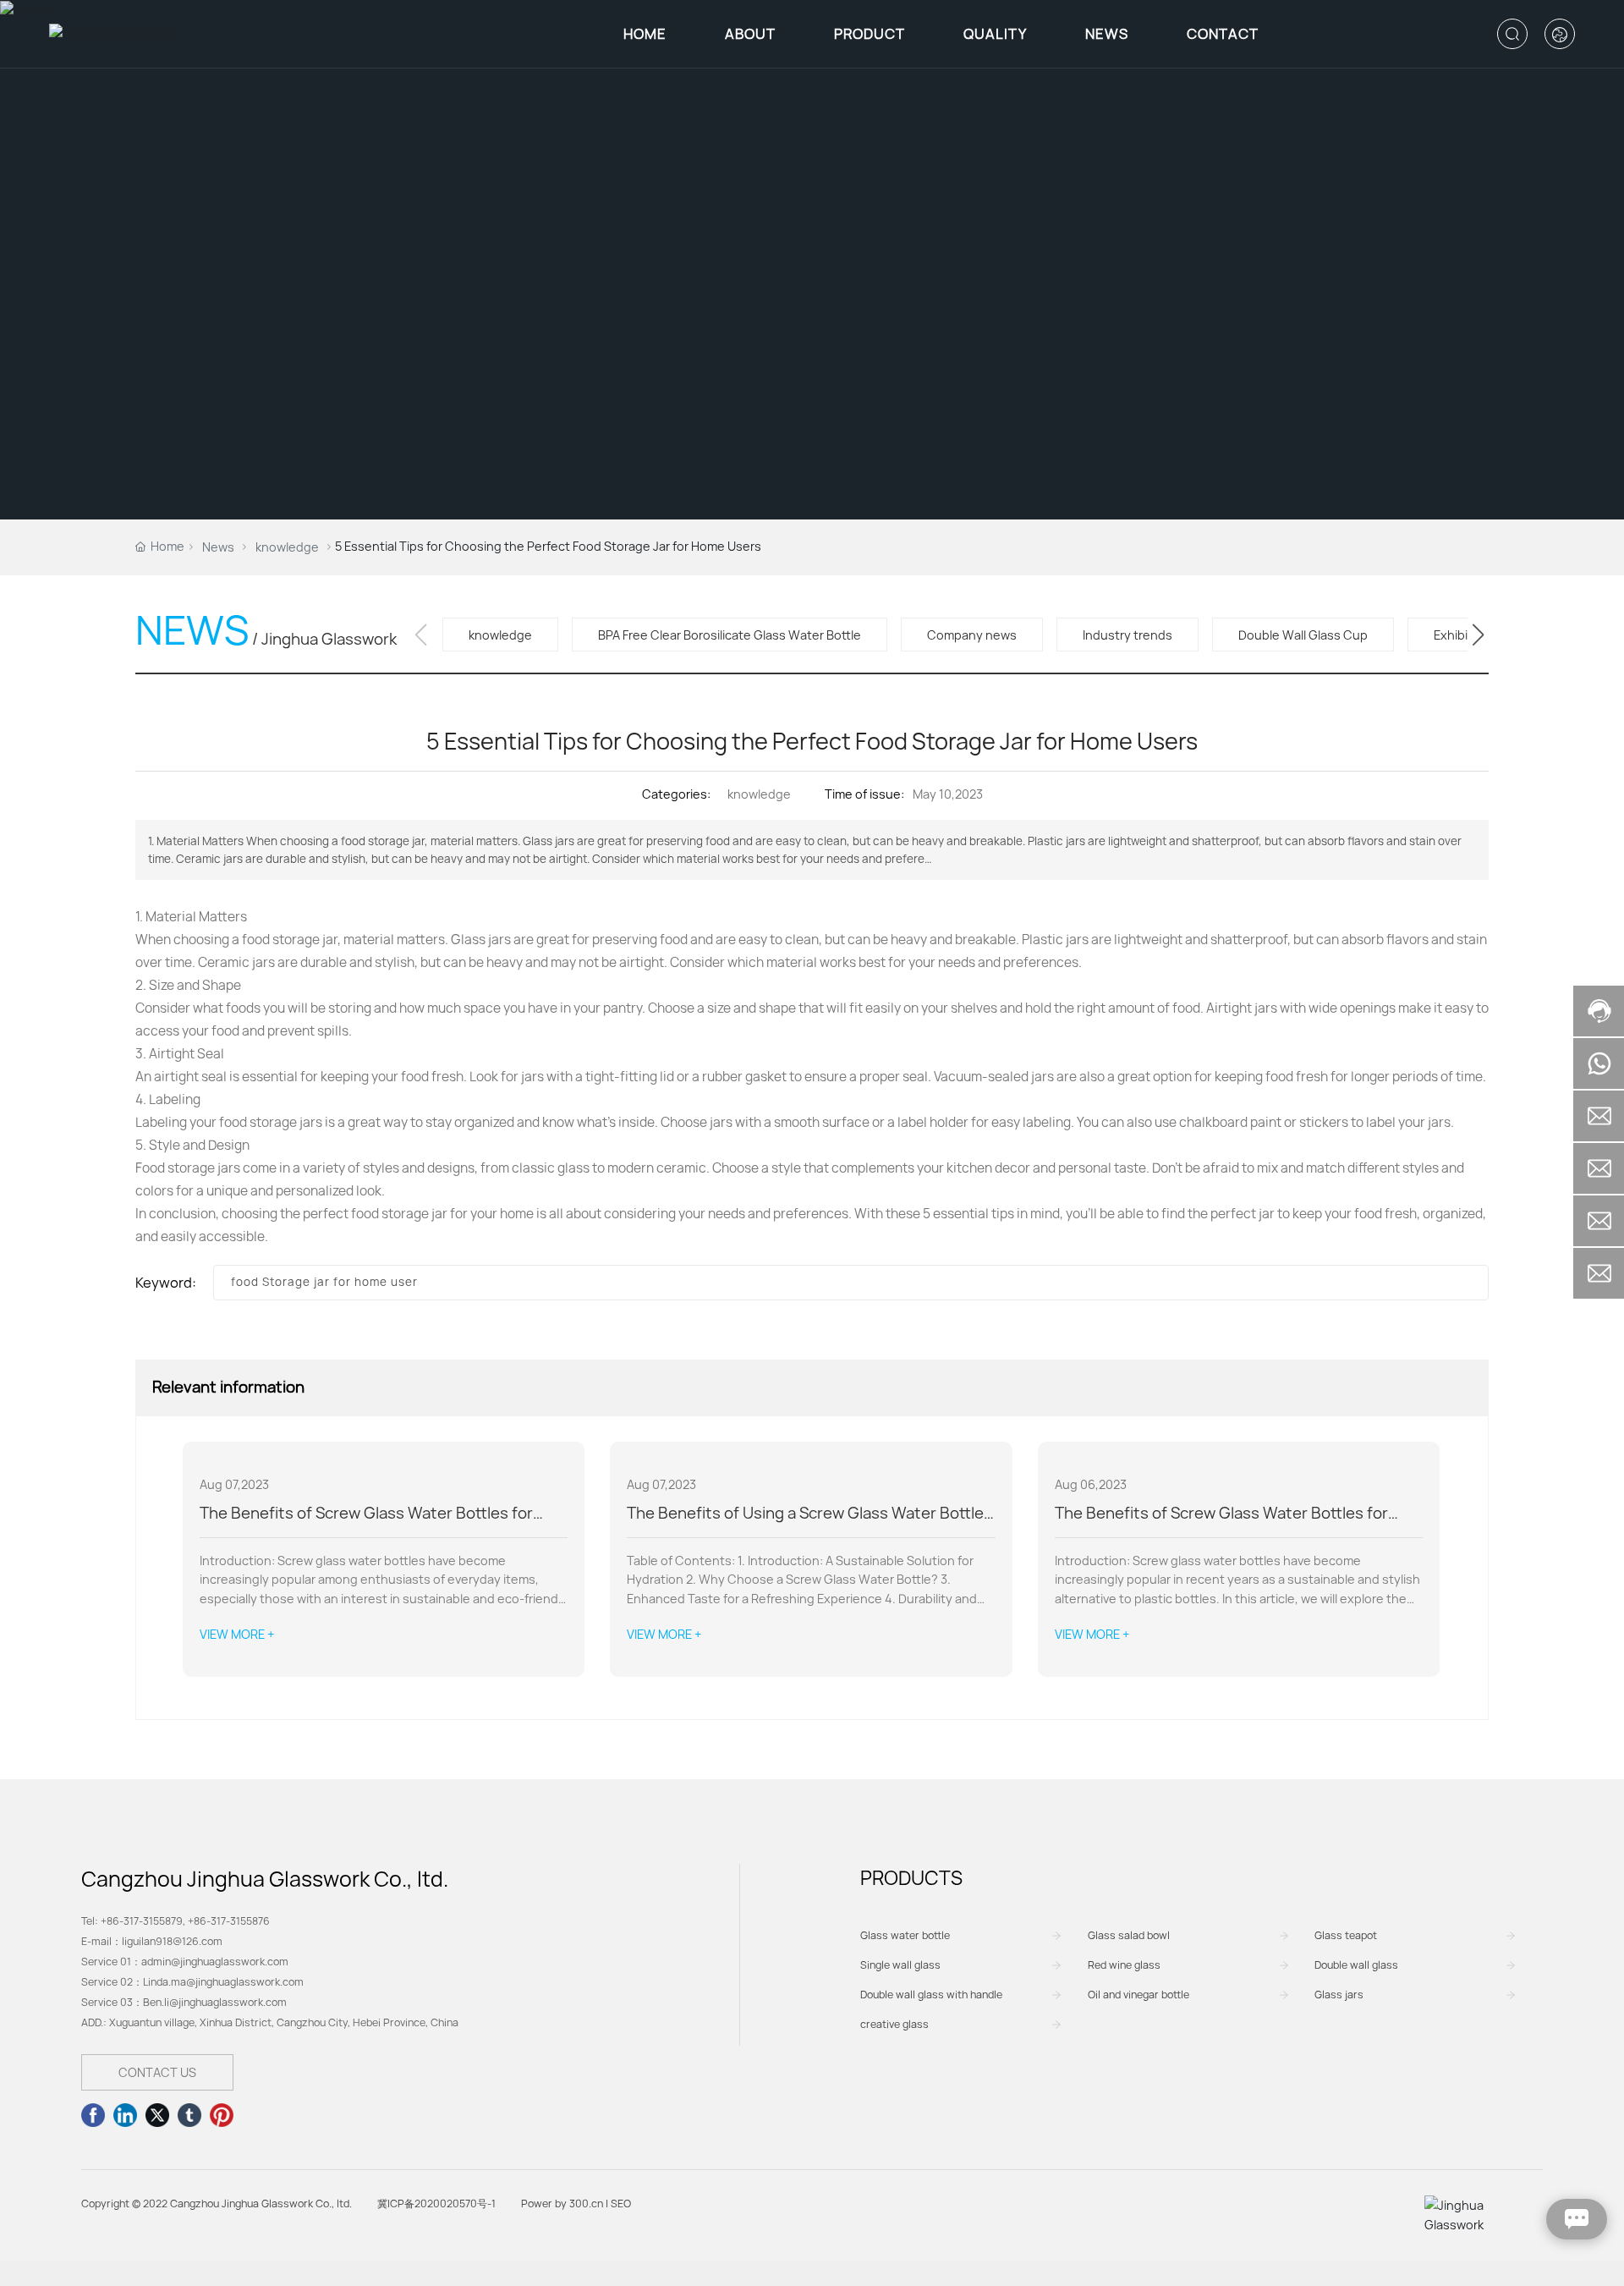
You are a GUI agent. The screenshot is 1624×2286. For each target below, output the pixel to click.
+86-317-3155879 (142, 1921)
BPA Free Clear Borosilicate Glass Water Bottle (730, 635)
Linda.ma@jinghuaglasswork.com (223, 1982)
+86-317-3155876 (229, 1921)
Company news (972, 635)
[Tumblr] (189, 2115)
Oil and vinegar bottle (1138, 1995)
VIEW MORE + (237, 1634)
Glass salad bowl (1129, 1935)
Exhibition (1462, 635)
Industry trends (1127, 635)
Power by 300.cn (562, 2204)
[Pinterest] (222, 2115)
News (218, 547)
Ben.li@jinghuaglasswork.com (215, 2002)
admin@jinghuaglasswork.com (215, 1962)
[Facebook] (93, 2115)
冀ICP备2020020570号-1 (436, 2204)
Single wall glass (900, 1965)
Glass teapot (1346, 1935)
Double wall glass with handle (931, 1995)
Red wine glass (1124, 1965)
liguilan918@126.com (172, 1941)
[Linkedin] (125, 2115)
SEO (621, 2204)
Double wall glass (1356, 1965)
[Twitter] (157, 2115)
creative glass (894, 2024)
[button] (1478, 635)
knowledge (287, 547)
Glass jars (1339, 1995)
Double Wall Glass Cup (1303, 635)
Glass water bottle (905, 1935)
